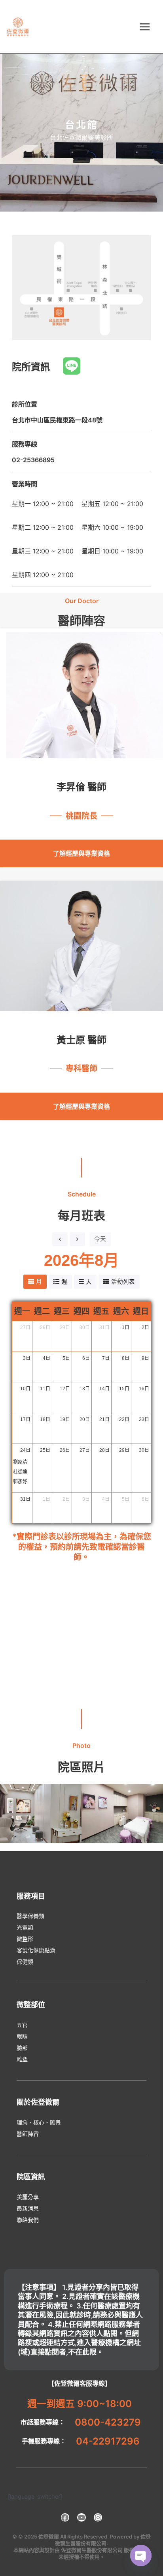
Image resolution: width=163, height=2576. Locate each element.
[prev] (60, 1239)
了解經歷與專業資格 (81, 853)
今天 (100, 1239)
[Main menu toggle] (145, 27)
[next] (77, 1239)
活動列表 (123, 1282)
